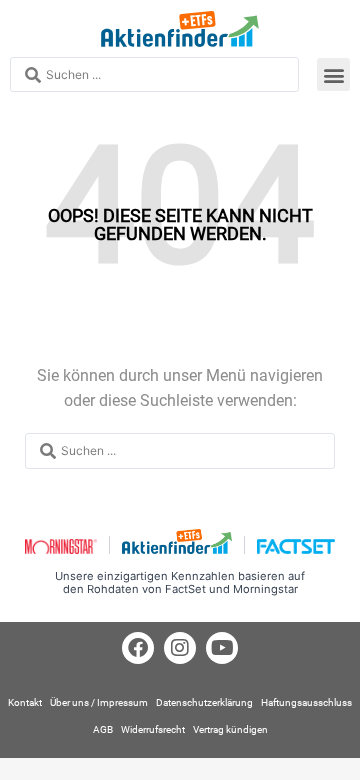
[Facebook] (138, 648)
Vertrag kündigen (230, 729)
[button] (333, 74)
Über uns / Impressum (99, 702)
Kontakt (25, 702)
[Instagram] (180, 648)
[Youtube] (222, 648)
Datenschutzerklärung (204, 702)
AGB (103, 729)
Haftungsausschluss (306, 702)
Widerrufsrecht (153, 729)
